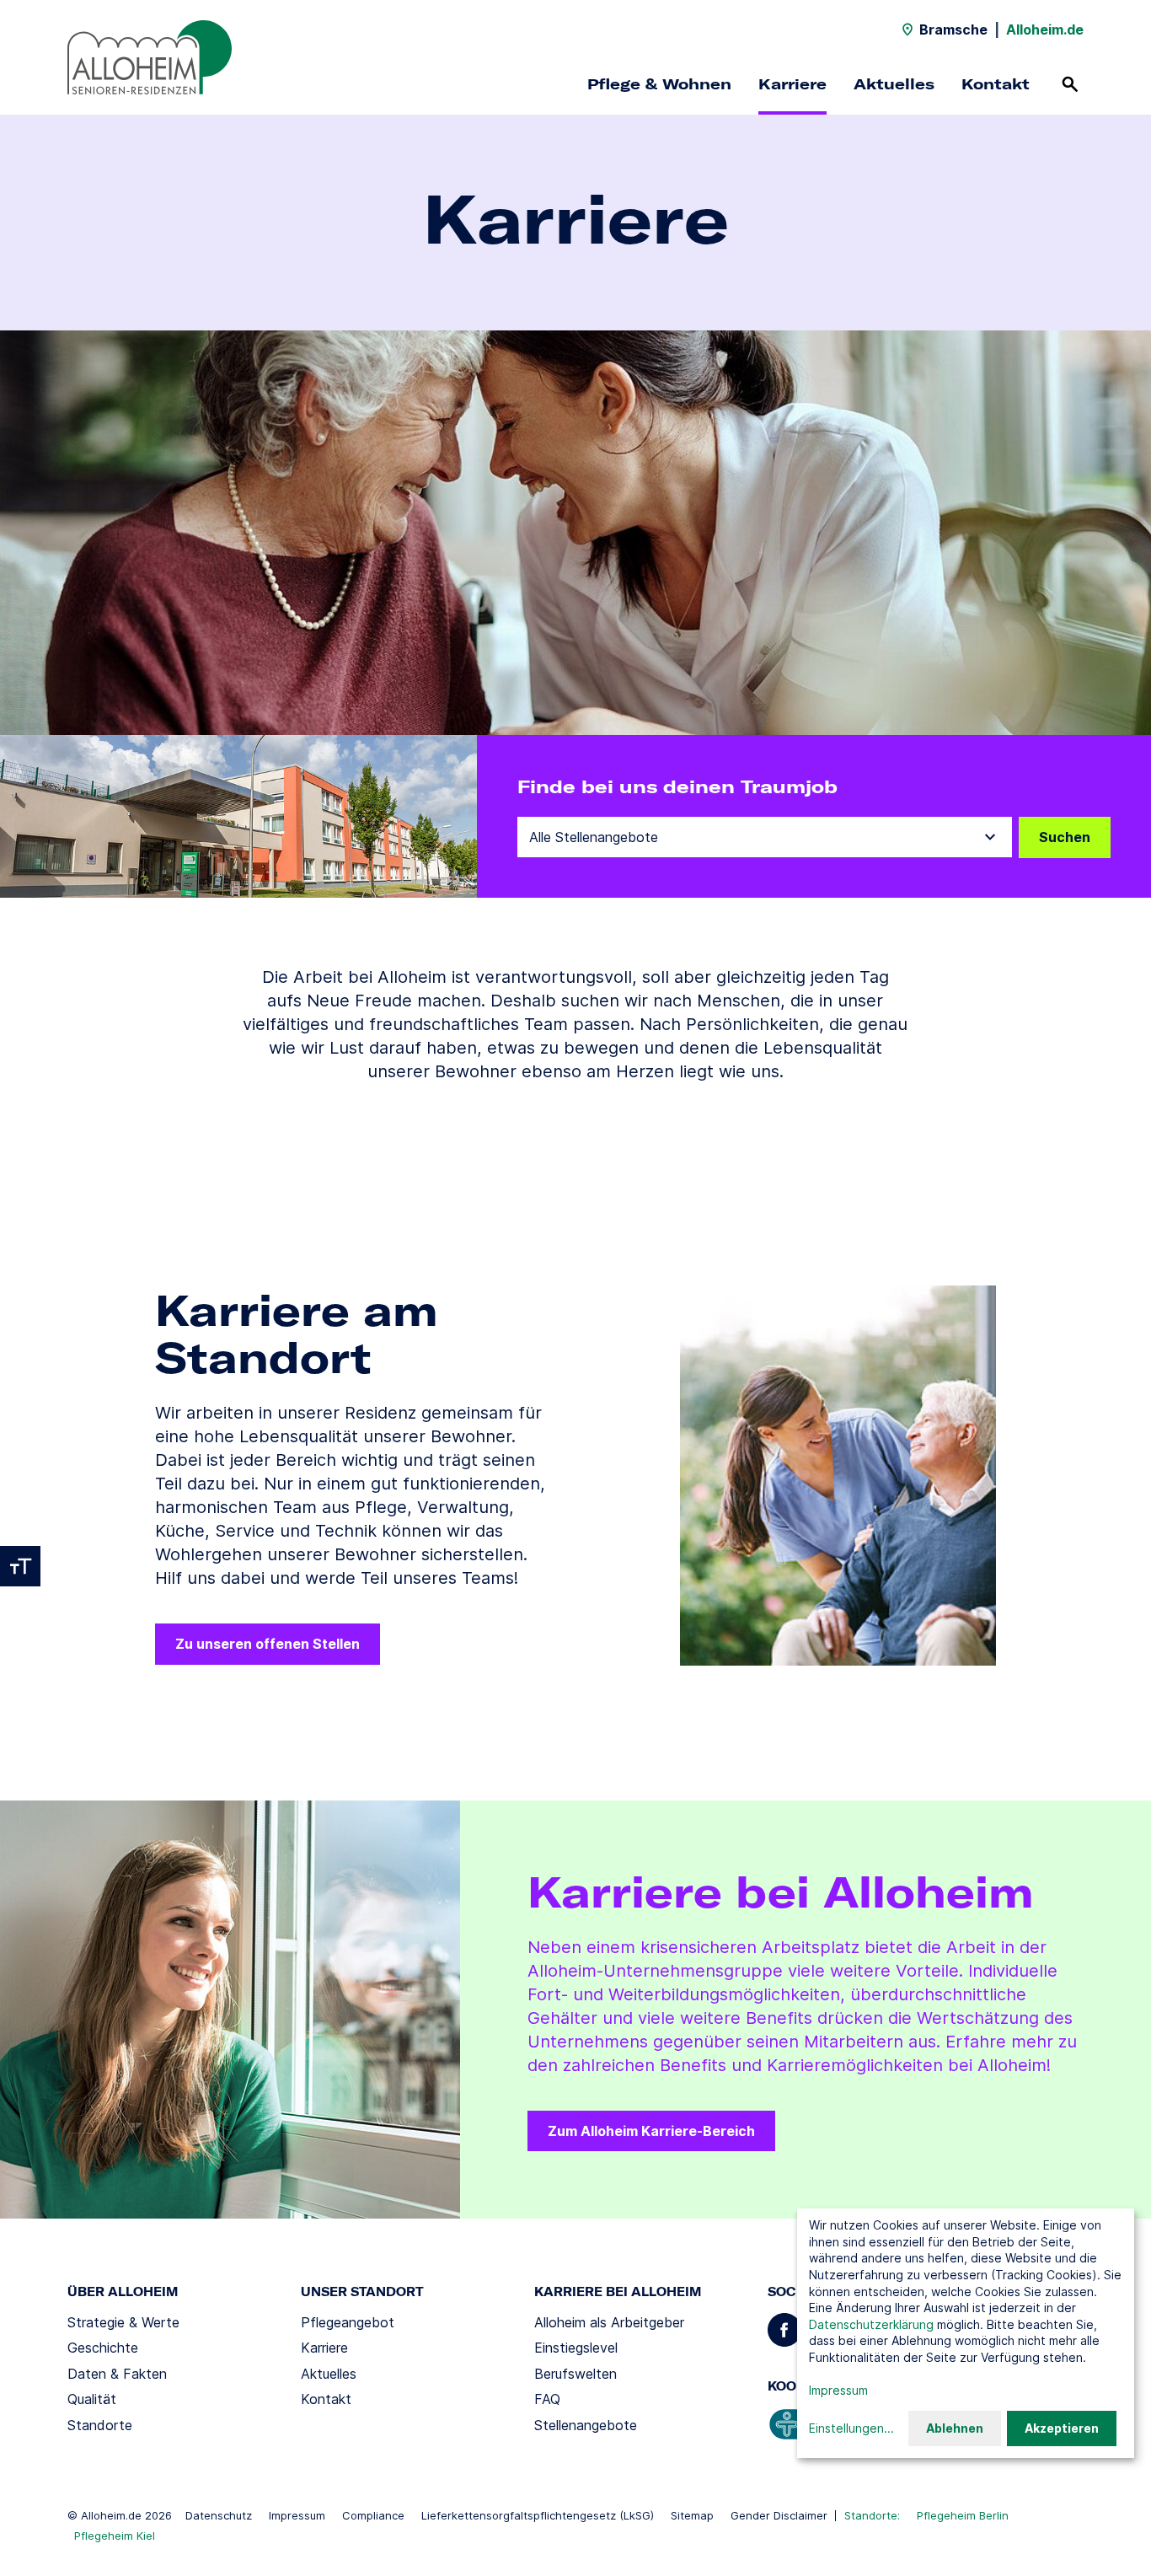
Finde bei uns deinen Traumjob (677, 786)
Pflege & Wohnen (659, 84)
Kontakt (996, 84)
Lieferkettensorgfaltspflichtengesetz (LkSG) (538, 2515)
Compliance (373, 2515)
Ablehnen (955, 2428)
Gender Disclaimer (779, 2515)
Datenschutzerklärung (871, 2324)
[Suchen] (1070, 84)
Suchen (1065, 837)
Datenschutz (219, 2515)
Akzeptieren (1062, 2428)
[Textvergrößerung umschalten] (20, 1566)
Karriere (792, 84)
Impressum (297, 2515)
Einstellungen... (851, 2428)
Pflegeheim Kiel (115, 2536)
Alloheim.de (1045, 30)
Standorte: (872, 2515)
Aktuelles (894, 84)
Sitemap (692, 2515)
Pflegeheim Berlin (963, 2515)
